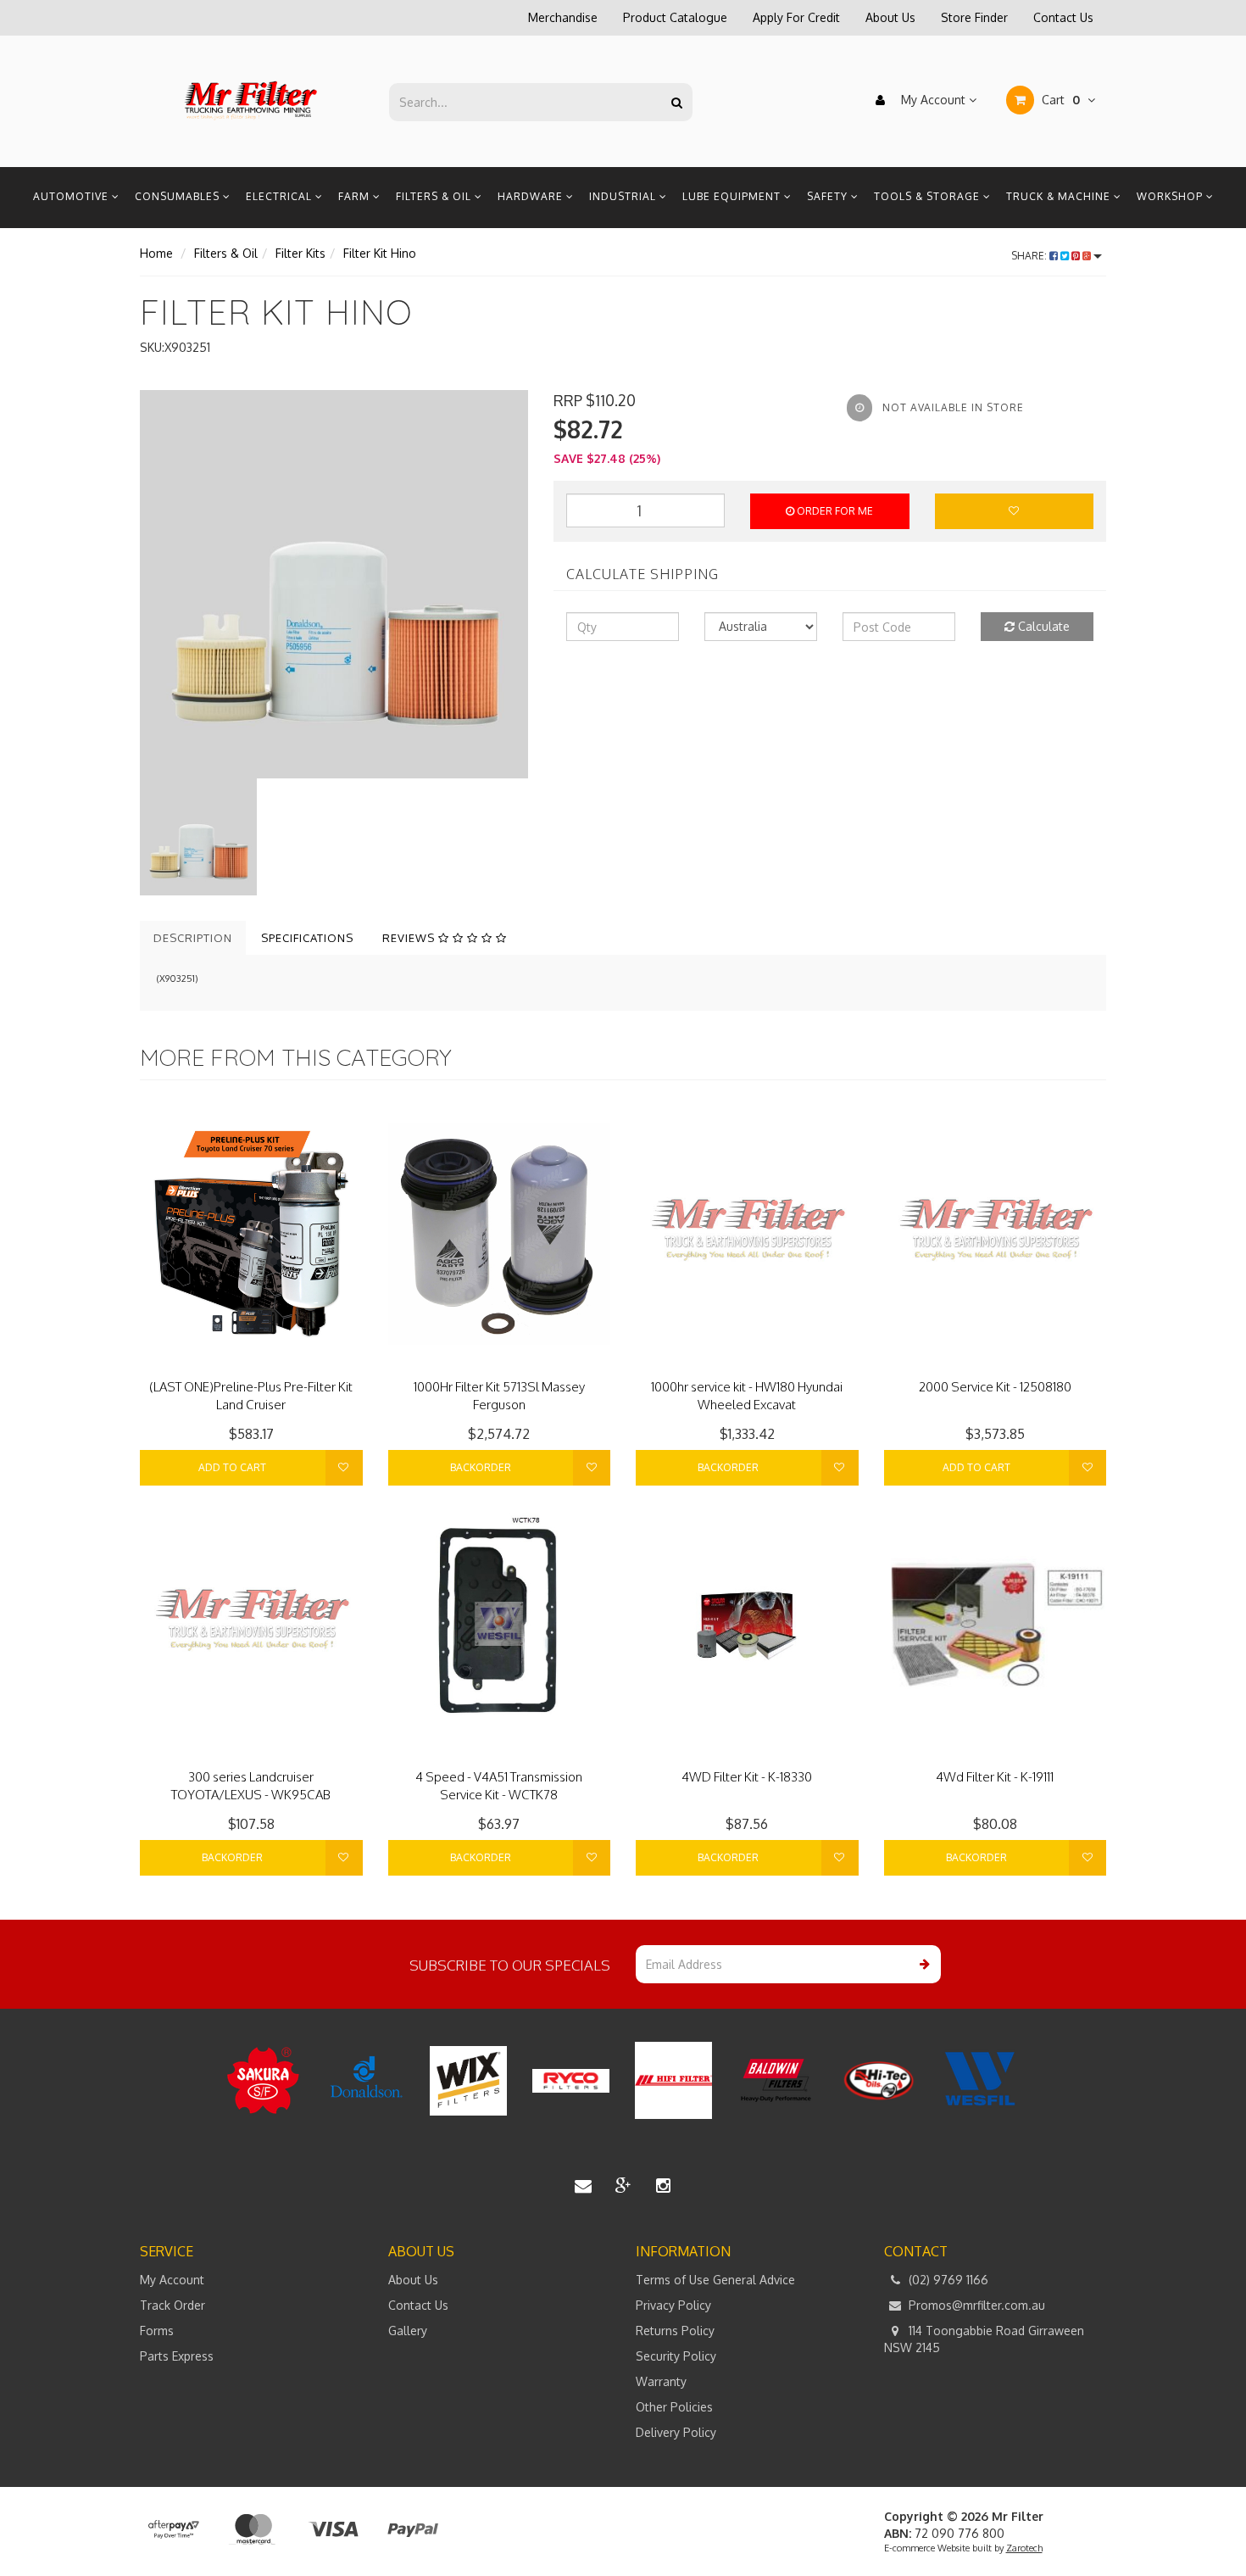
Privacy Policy (673, 2305)
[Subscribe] (922, 1964)
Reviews (410, 938)
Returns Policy (675, 2331)
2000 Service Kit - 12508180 (995, 1387)
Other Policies (674, 2407)
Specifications (307, 938)
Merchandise (563, 17)
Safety (829, 196)
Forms (157, 2331)
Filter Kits (300, 253)
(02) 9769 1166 (947, 2280)
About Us (890, 17)
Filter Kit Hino (380, 253)
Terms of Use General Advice (715, 2280)
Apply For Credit (796, 17)
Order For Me (834, 511)
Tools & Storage (929, 196)
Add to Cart (232, 1467)
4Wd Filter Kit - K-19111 (995, 1777)
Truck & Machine (1060, 196)
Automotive (72, 196)
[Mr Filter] (251, 100)
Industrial (624, 196)
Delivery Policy (676, 2432)
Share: (1030, 256)
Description (193, 938)
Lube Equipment (733, 196)
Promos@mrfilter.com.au (975, 2305)
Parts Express (177, 2356)
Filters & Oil (435, 196)
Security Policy (676, 2356)
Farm (356, 196)
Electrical (281, 196)
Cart (1059, 100)
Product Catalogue (675, 17)
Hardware (532, 196)
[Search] (677, 102)
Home (156, 253)
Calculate (1042, 626)
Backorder (481, 1467)
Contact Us (1063, 17)
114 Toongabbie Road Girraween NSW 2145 (984, 2339)
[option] (334, 584)
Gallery (408, 2331)
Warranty (661, 2381)
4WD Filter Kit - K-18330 (747, 1777)
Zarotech (1024, 2548)
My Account (933, 100)
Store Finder (974, 17)
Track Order (172, 2305)
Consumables (179, 196)
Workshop (1171, 196)
